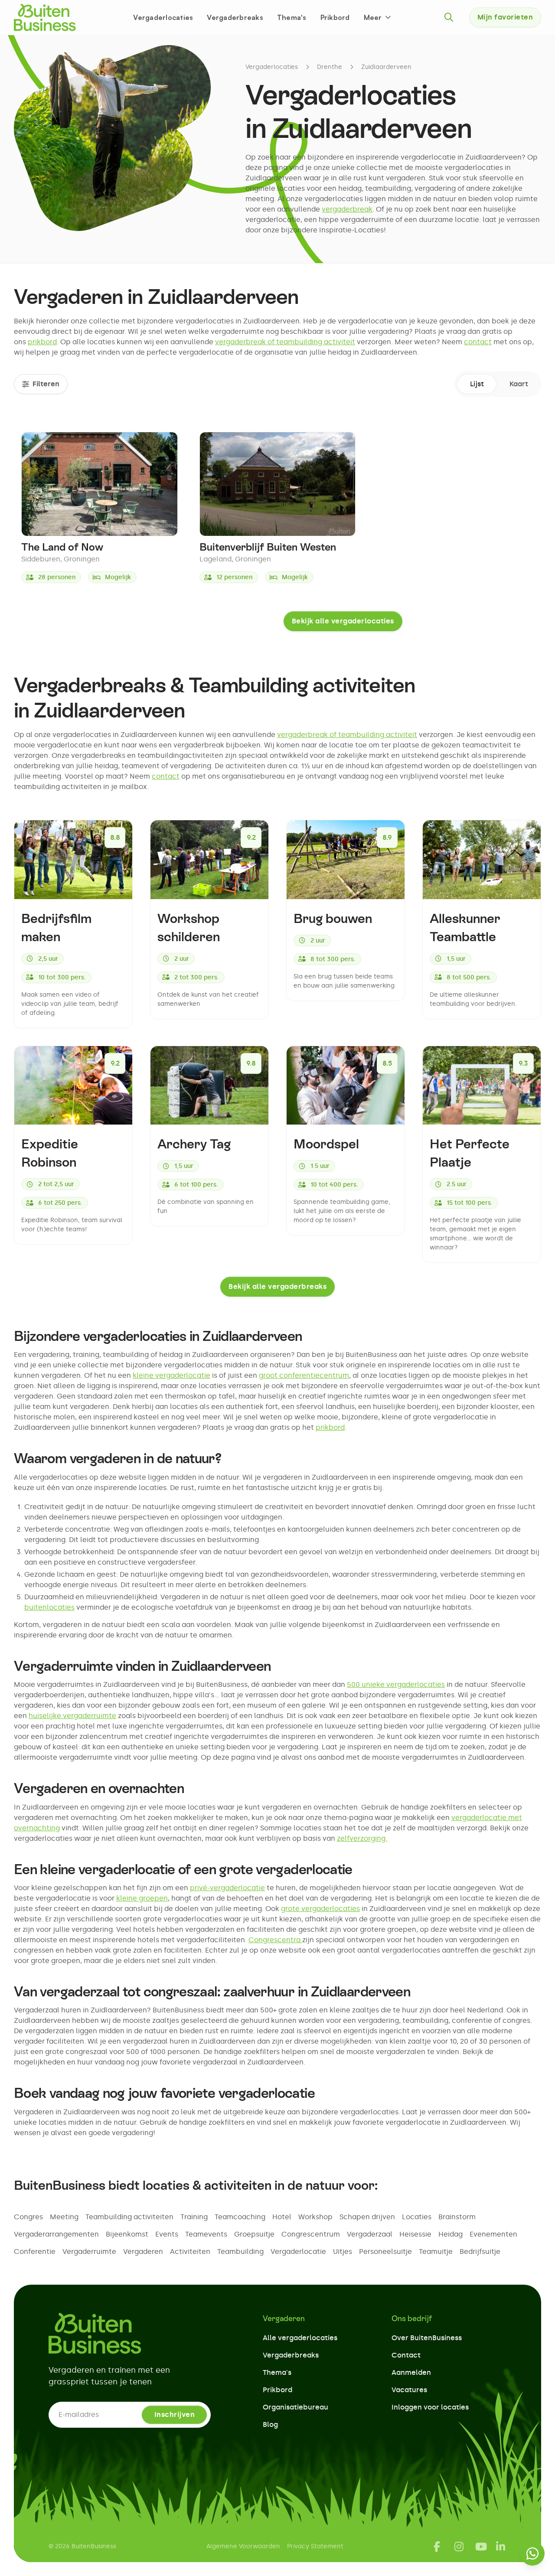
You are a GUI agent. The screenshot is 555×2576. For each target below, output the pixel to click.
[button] (378, 17)
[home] (45, 17)
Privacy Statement (315, 2546)
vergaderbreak (347, 209)
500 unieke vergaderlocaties (396, 1684)
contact (478, 342)
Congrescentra (275, 1940)
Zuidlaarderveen (386, 67)
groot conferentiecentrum (304, 1375)
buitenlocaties (49, 1607)
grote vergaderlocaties (320, 1909)
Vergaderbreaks (235, 17)
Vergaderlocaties (163, 17)
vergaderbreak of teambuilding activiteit (285, 342)
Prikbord (335, 17)
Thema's (292, 17)
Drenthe (330, 67)
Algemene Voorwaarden (243, 2546)
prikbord (42, 342)
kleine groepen (142, 1898)
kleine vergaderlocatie (171, 1375)
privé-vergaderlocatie (227, 1888)
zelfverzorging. (362, 1838)
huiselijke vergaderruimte (72, 1716)
